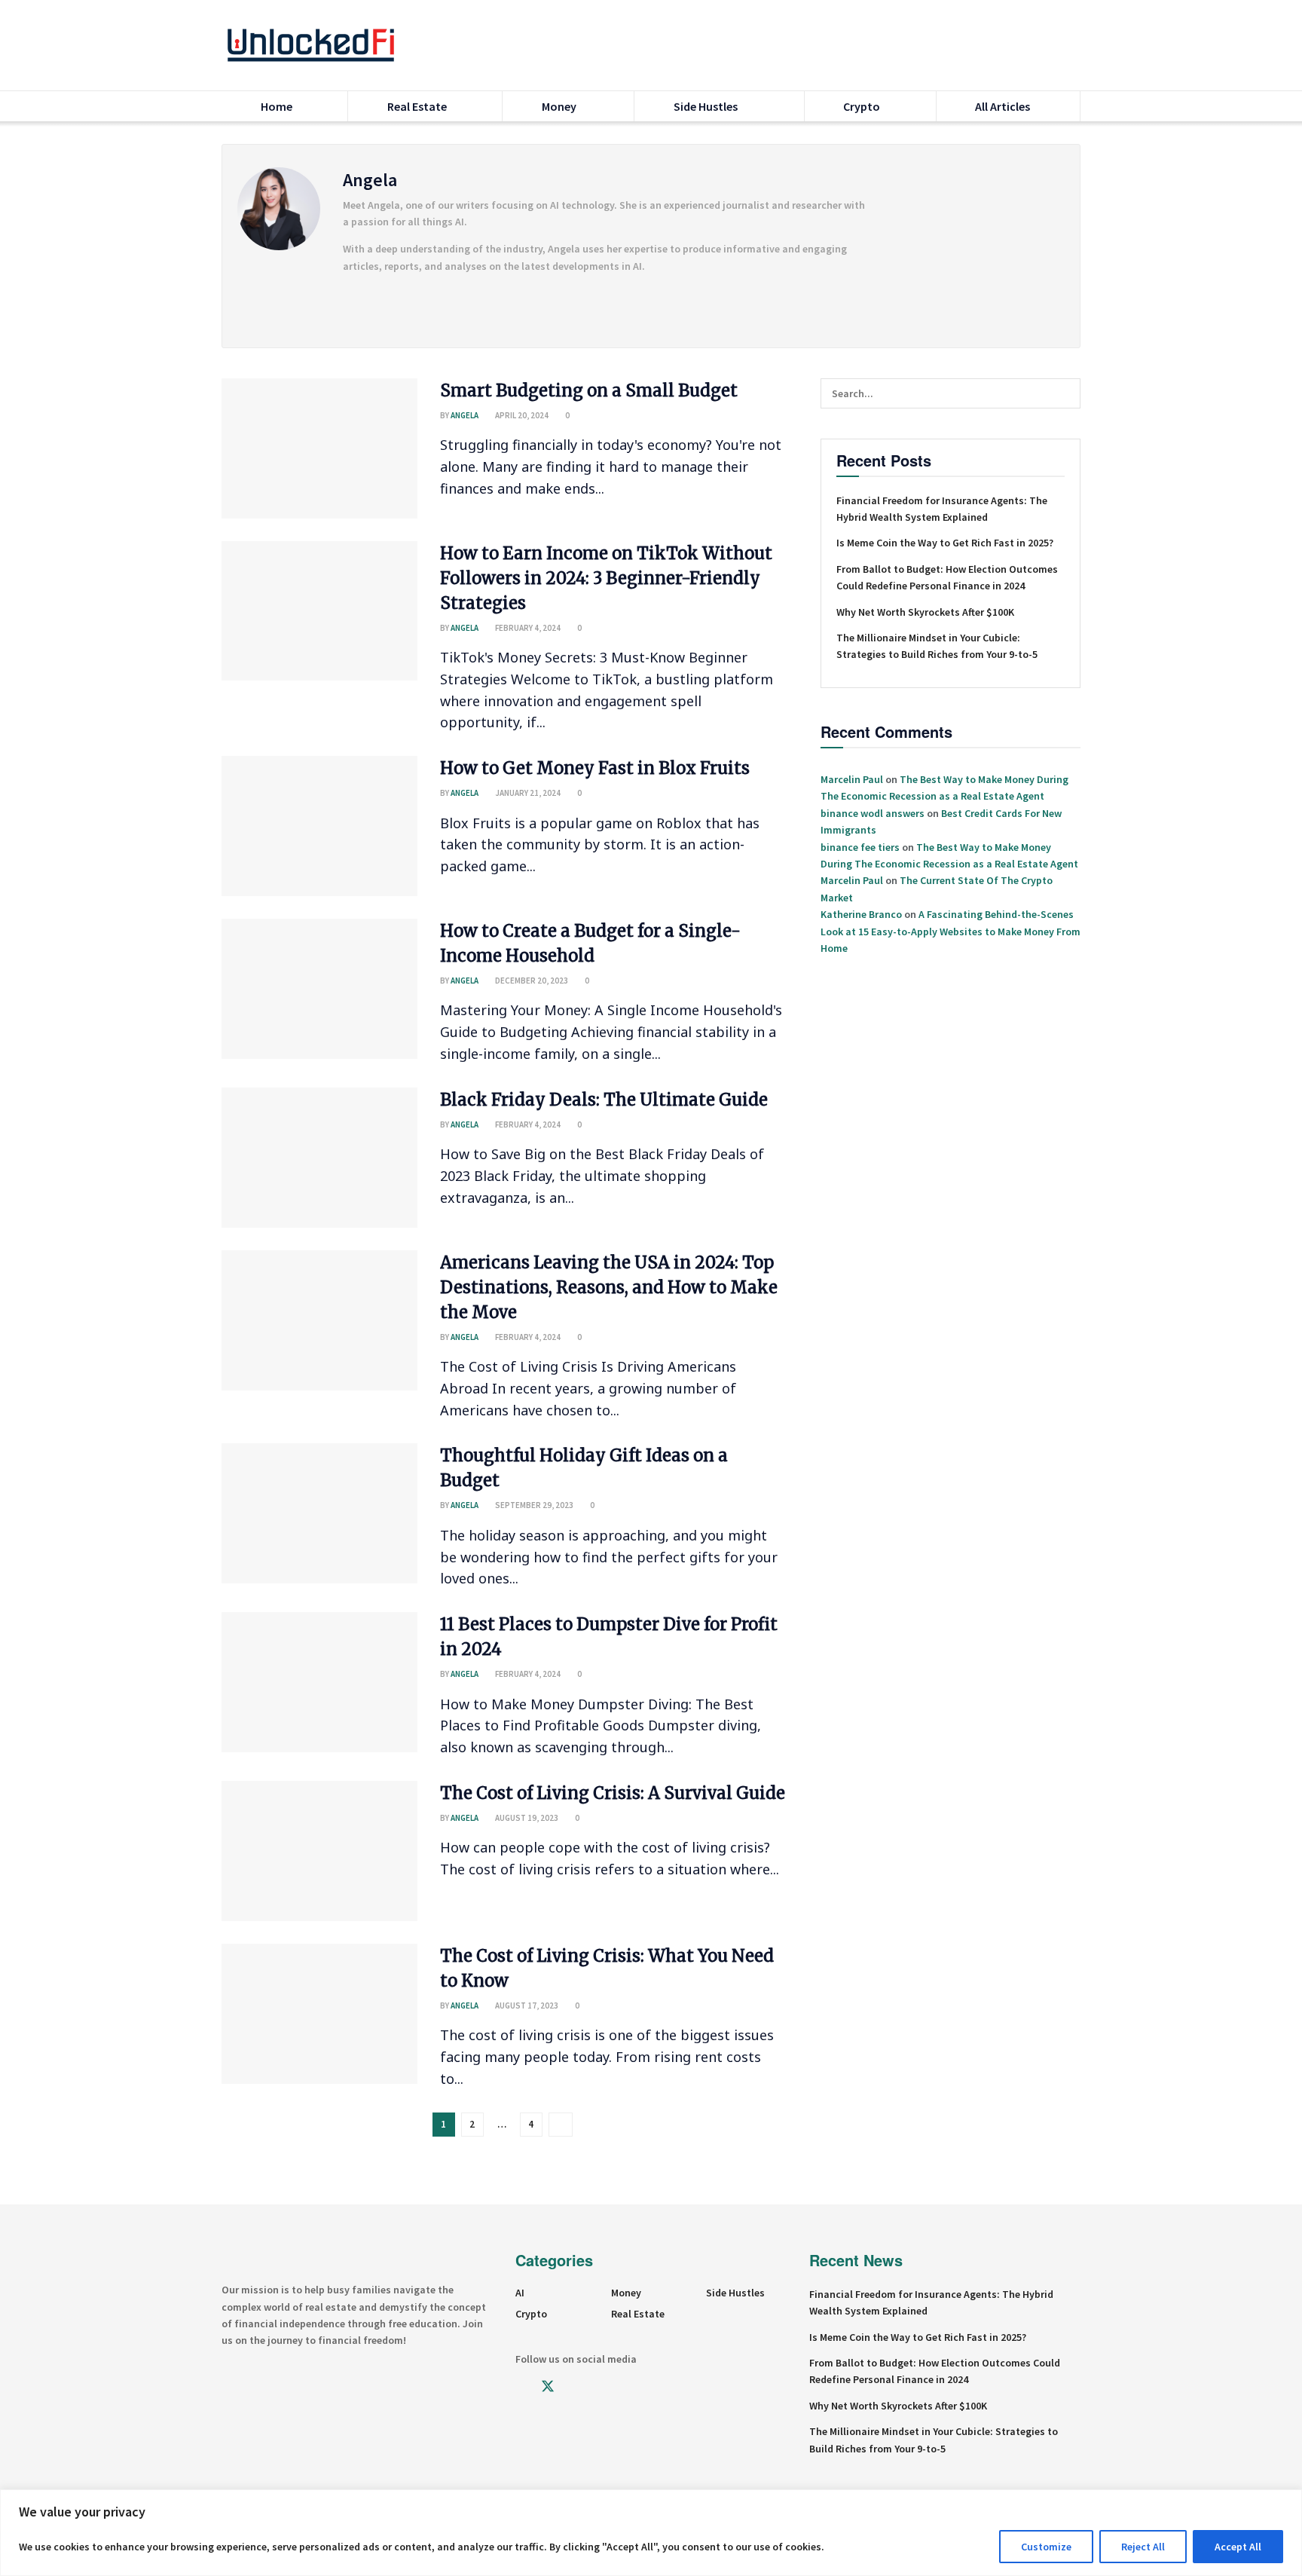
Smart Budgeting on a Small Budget (589, 390)
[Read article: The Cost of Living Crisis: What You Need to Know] (319, 2014)
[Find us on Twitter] (548, 2387)
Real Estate (417, 106)
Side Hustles (706, 106)
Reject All (1143, 2547)
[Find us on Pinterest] (626, 2387)
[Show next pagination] (561, 2125)
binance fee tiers (860, 847)
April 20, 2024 (521, 415)
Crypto (862, 106)
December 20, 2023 (531, 981)
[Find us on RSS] (652, 2387)
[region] (651, 2533)
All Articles (1002, 106)
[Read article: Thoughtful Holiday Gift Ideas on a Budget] (319, 1513)
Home (277, 106)
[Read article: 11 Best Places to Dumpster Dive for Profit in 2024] (319, 1682)
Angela (465, 415)
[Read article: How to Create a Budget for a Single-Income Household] (319, 989)
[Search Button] (1074, 45)
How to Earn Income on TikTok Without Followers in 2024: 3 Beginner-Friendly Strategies (606, 578)
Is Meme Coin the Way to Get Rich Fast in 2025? (945, 543)
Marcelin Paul (852, 779)
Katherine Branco (861, 914)
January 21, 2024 (527, 793)
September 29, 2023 (533, 1505)
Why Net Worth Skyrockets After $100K (925, 612)
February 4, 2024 (527, 628)
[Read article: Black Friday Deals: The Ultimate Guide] (319, 1158)
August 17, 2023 (526, 2005)
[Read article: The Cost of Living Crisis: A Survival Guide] (319, 1851)
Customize (1046, 2547)
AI (520, 2293)
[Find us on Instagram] (575, 2387)
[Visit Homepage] (311, 45)
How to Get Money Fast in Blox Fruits (595, 768)
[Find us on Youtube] (601, 2387)
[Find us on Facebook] (521, 2387)
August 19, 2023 (526, 1818)
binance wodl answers (873, 813)
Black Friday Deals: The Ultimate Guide (604, 1100)
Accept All (1238, 2547)
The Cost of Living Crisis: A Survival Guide (613, 1793)
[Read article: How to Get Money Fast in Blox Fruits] (319, 826)
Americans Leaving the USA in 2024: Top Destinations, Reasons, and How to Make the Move (609, 1287)
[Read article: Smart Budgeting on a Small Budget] (319, 448)
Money (560, 106)
